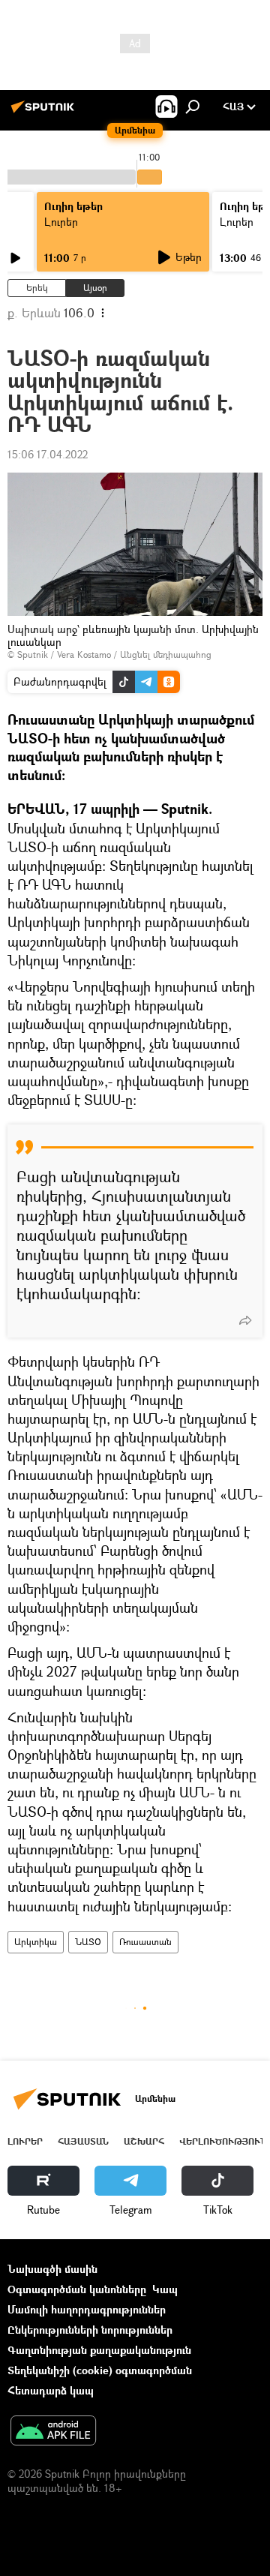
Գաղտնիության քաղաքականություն (99, 2350)
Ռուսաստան (145, 1942)
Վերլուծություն (223, 2141)
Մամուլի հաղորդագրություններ (87, 2309)
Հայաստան (83, 2141)
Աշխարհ (144, 2141)
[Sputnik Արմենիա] (45, 112)
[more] (245, 1320)
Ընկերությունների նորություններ (90, 2330)
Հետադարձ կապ (51, 2390)
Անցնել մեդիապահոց (166, 655)
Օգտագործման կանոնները (77, 2289)
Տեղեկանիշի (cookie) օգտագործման (100, 2370)
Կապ (165, 2289)
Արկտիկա (36, 1942)
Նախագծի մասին (52, 2269)
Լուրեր (61, 222)
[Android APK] (53, 2432)
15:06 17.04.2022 (48, 454)
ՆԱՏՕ (88, 1942)
